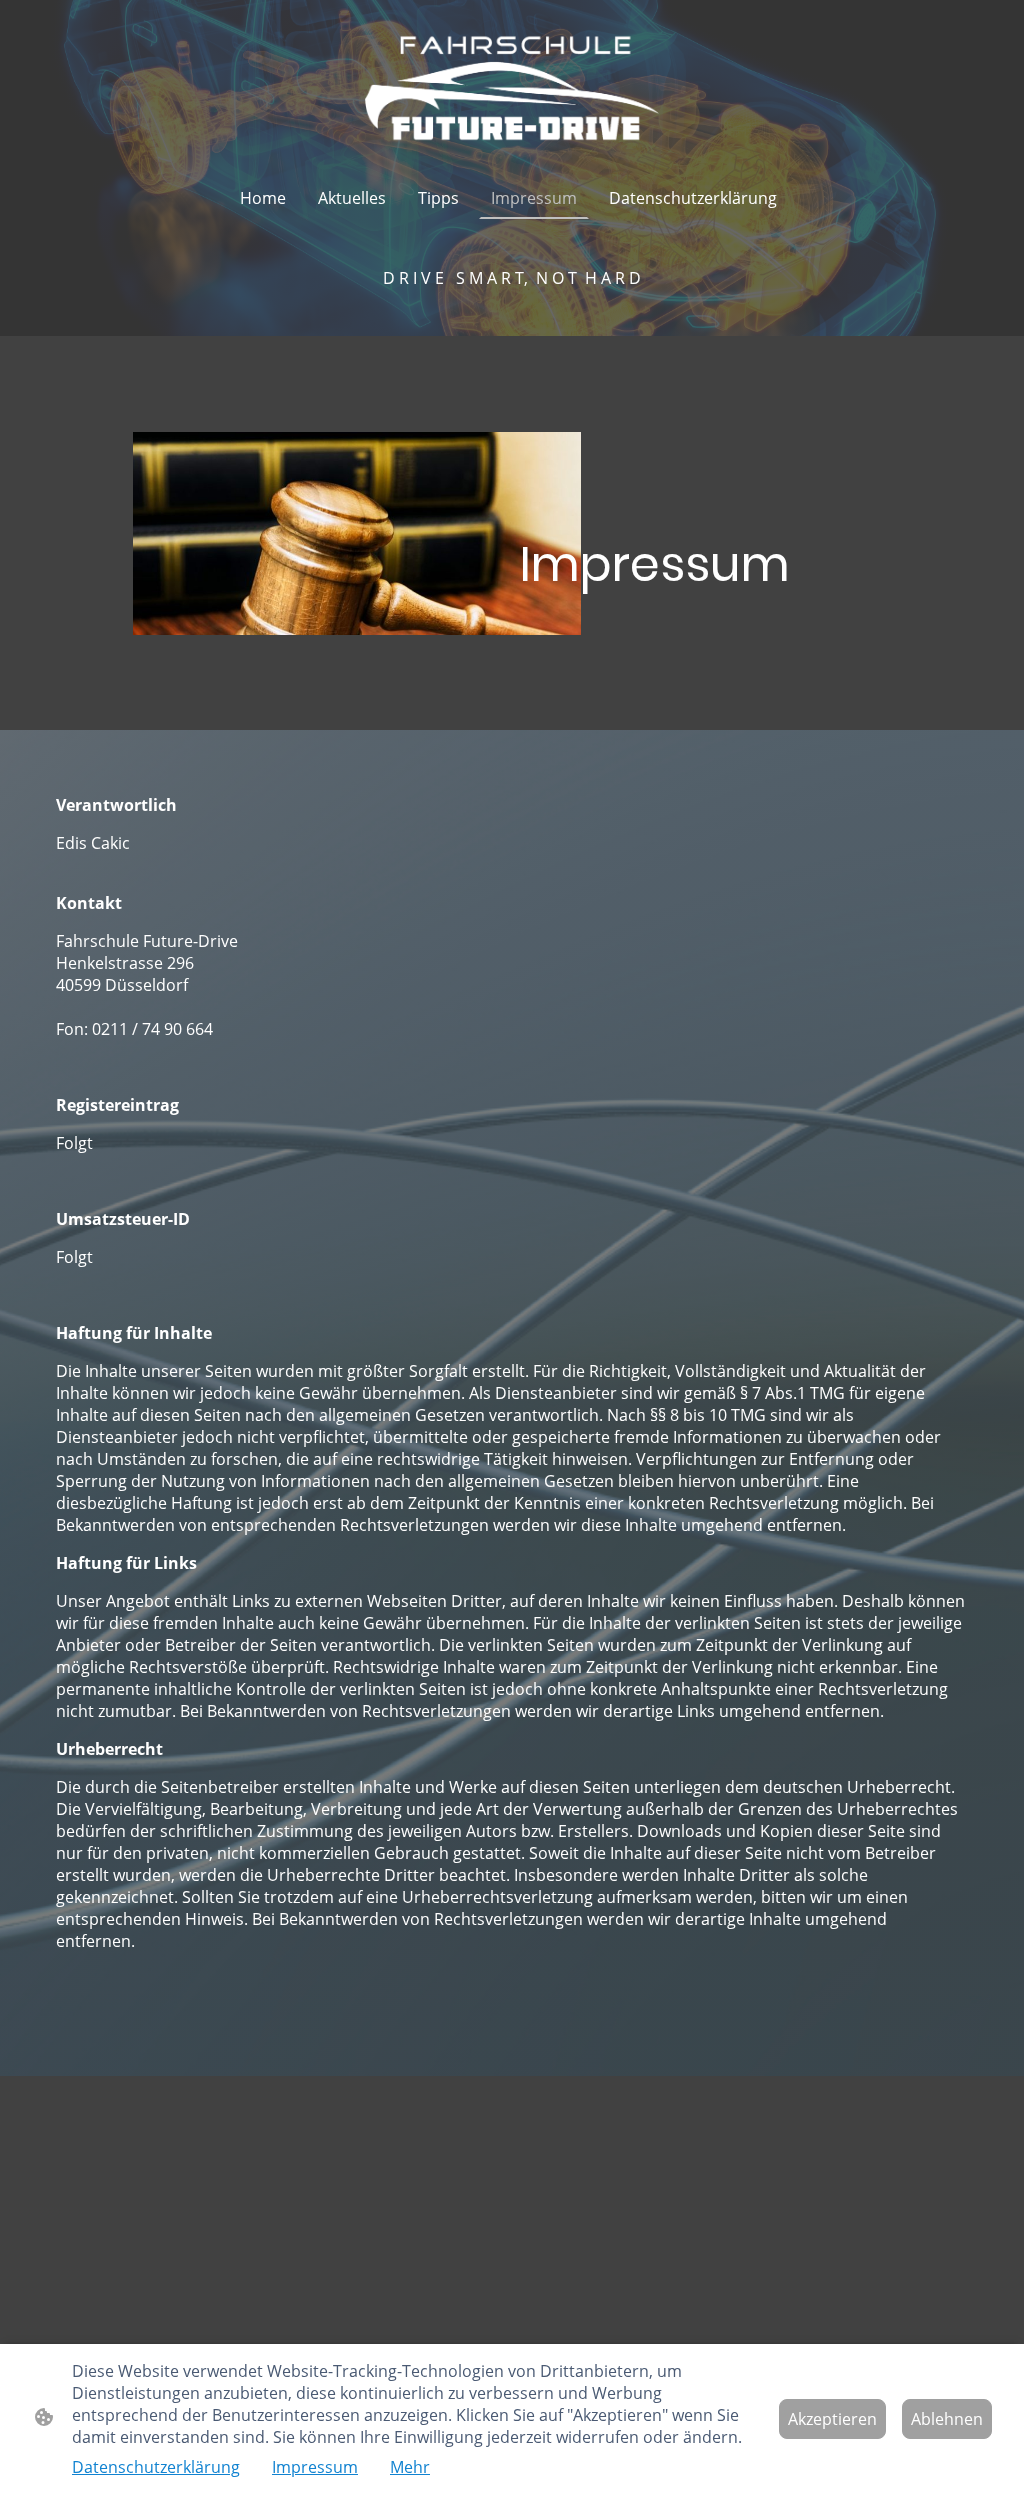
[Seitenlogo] (511, 88)
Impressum (315, 2467)
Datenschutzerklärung (156, 2467)
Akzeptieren (832, 2419)
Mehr (410, 2467)
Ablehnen (947, 2419)
